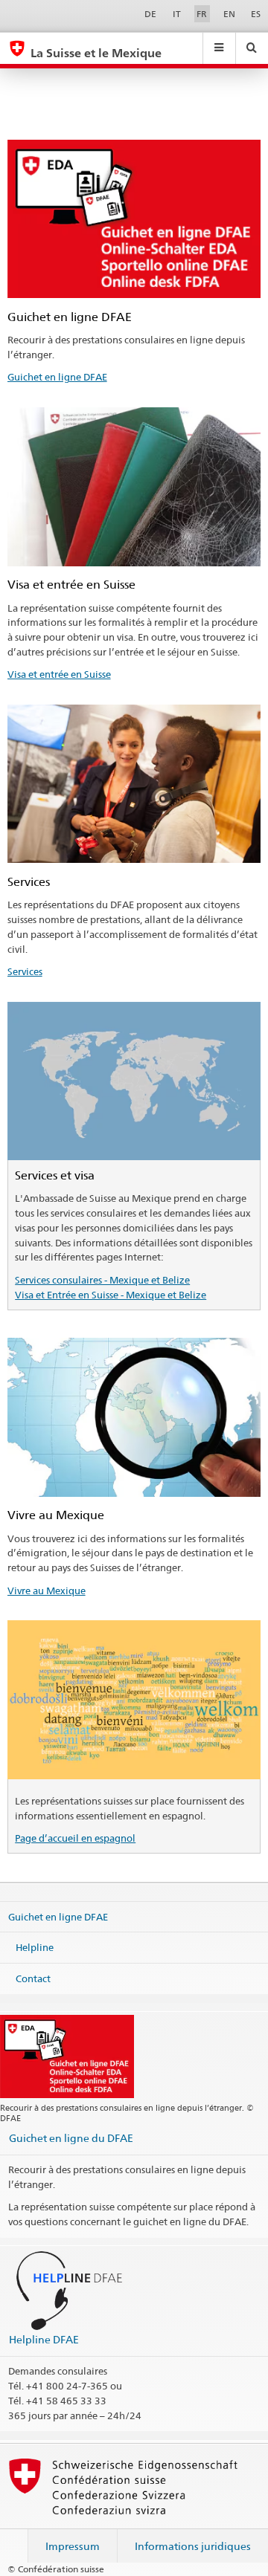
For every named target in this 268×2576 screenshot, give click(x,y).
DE (150, 14)
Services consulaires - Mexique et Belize (102, 1280)
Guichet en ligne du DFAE (71, 2138)
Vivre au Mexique (47, 1590)
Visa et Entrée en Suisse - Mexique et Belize (111, 1295)
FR (202, 14)
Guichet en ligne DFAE (57, 377)
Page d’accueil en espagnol (75, 1838)
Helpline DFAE (44, 2339)
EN (229, 14)
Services (25, 971)
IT (177, 14)
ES (256, 14)
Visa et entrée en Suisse (59, 674)
